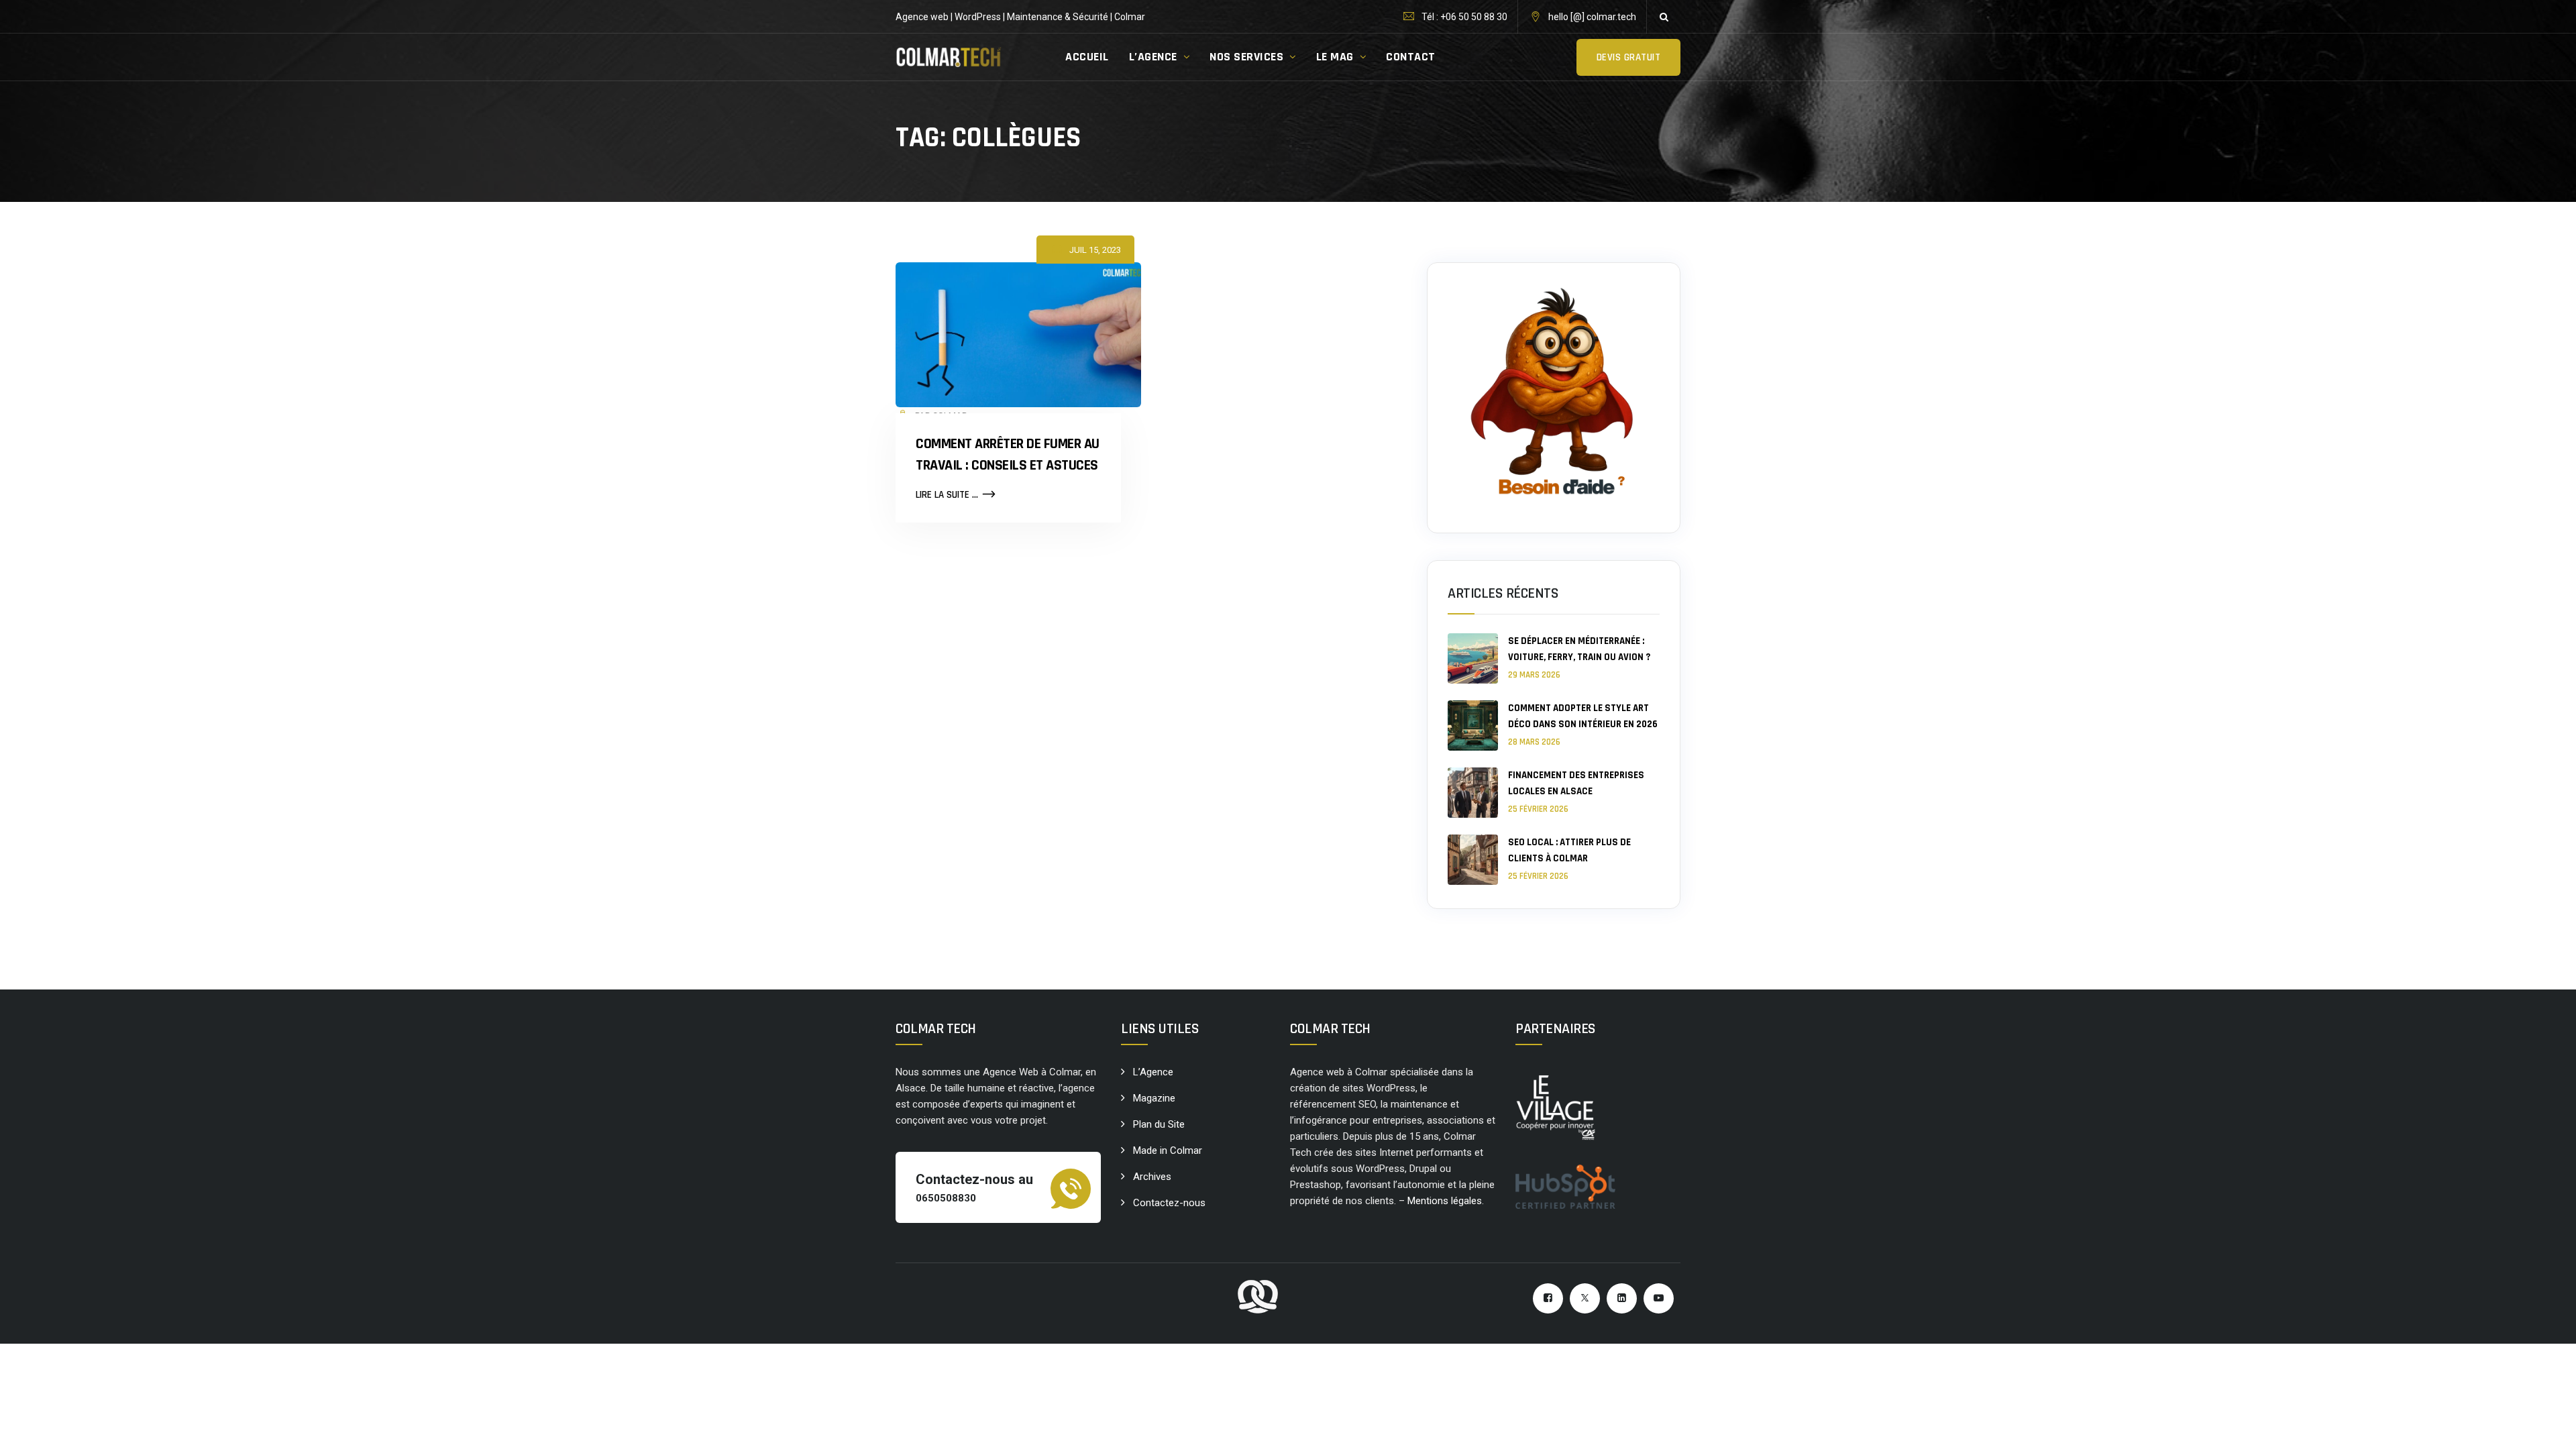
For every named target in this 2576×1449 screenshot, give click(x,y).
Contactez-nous (1169, 1203)
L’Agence (1153, 1072)
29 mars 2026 (1534, 675)
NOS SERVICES (1246, 57)
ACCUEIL (1087, 57)
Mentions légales (1445, 1201)
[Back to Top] (2547, 1427)
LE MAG (1335, 57)
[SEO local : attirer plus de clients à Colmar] (1473, 860)
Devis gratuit (1629, 57)
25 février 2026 (1538, 809)
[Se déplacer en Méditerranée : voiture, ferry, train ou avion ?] (1473, 658)
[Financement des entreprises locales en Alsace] (1473, 793)
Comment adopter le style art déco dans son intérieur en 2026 (1583, 716)
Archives (1152, 1177)
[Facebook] (1548, 1298)
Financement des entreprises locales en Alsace (1576, 783)
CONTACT (1411, 57)
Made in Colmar (1168, 1150)
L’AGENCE (1153, 57)
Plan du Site (1159, 1124)
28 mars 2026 (1534, 742)
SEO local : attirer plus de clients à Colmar (1569, 850)
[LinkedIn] (1622, 1298)
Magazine (1154, 1098)
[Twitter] (1585, 1298)
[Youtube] (1659, 1298)
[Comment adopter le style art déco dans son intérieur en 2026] (1473, 726)
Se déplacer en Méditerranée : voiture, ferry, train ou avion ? (1579, 649)
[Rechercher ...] (1664, 17)
